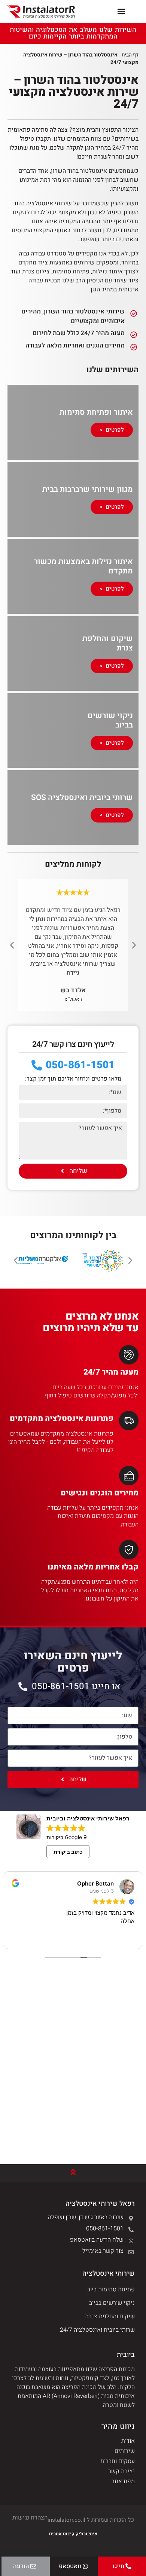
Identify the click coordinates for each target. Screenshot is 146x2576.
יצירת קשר (121, 2471)
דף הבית (130, 55)
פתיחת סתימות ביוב (111, 2289)
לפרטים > (112, 430)
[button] (121, 11)
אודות (128, 2441)
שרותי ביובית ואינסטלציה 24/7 (97, 2330)
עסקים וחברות (118, 2461)
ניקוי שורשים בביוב (112, 2303)
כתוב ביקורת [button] (68, 1852)
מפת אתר (123, 2481)
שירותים (125, 2451)
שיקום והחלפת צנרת (110, 2316)
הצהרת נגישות (30, 2518)
